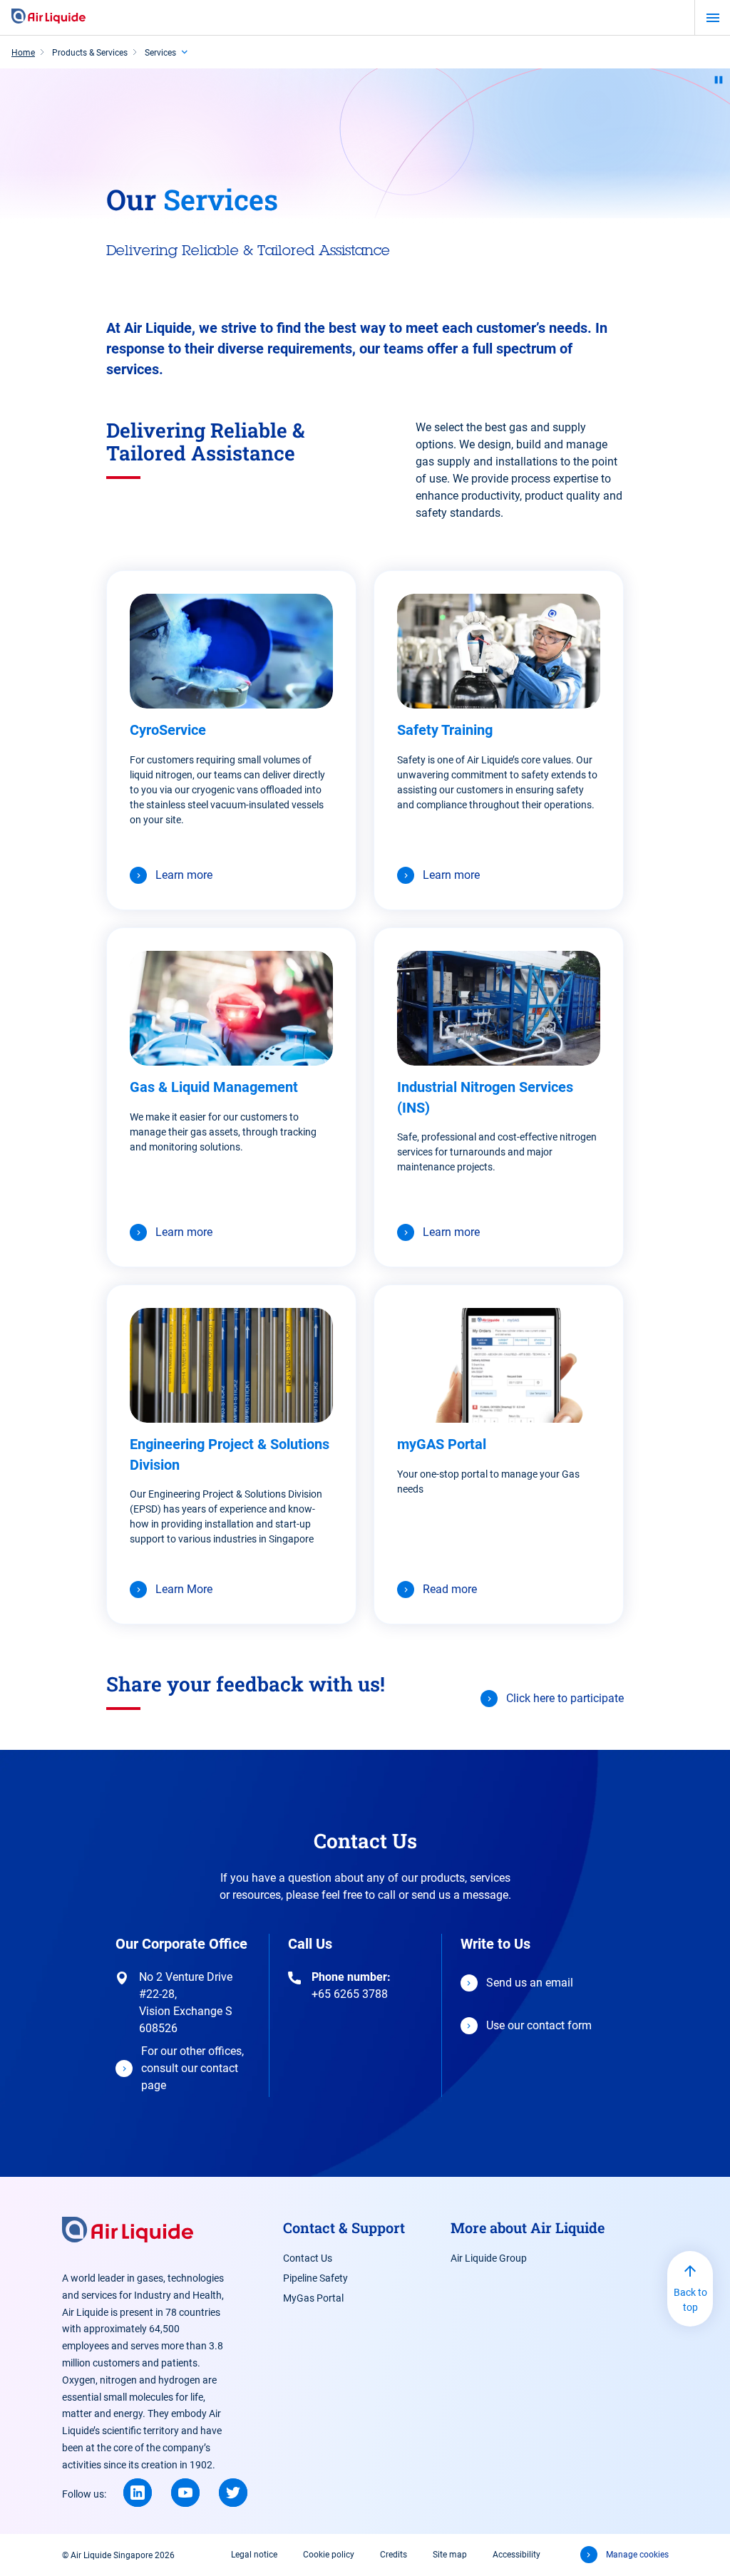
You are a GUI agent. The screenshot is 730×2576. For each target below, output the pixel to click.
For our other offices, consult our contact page (192, 2068)
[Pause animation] (719, 80)
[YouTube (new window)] (185, 2493)
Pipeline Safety (315, 2278)
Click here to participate (565, 1698)
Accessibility (516, 2555)
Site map (450, 2555)
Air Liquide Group (489, 2258)
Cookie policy (329, 2555)
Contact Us (308, 2258)
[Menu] (713, 18)
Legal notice (254, 2555)
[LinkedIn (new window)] (138, 2493)
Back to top (690, 2300)
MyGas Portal (313, 2298)
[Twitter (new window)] (233, 2493)
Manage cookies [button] (637, 2555)
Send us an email (530, 1983)
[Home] (48, 17)
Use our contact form (539, 2025)
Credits (394, 2555)
